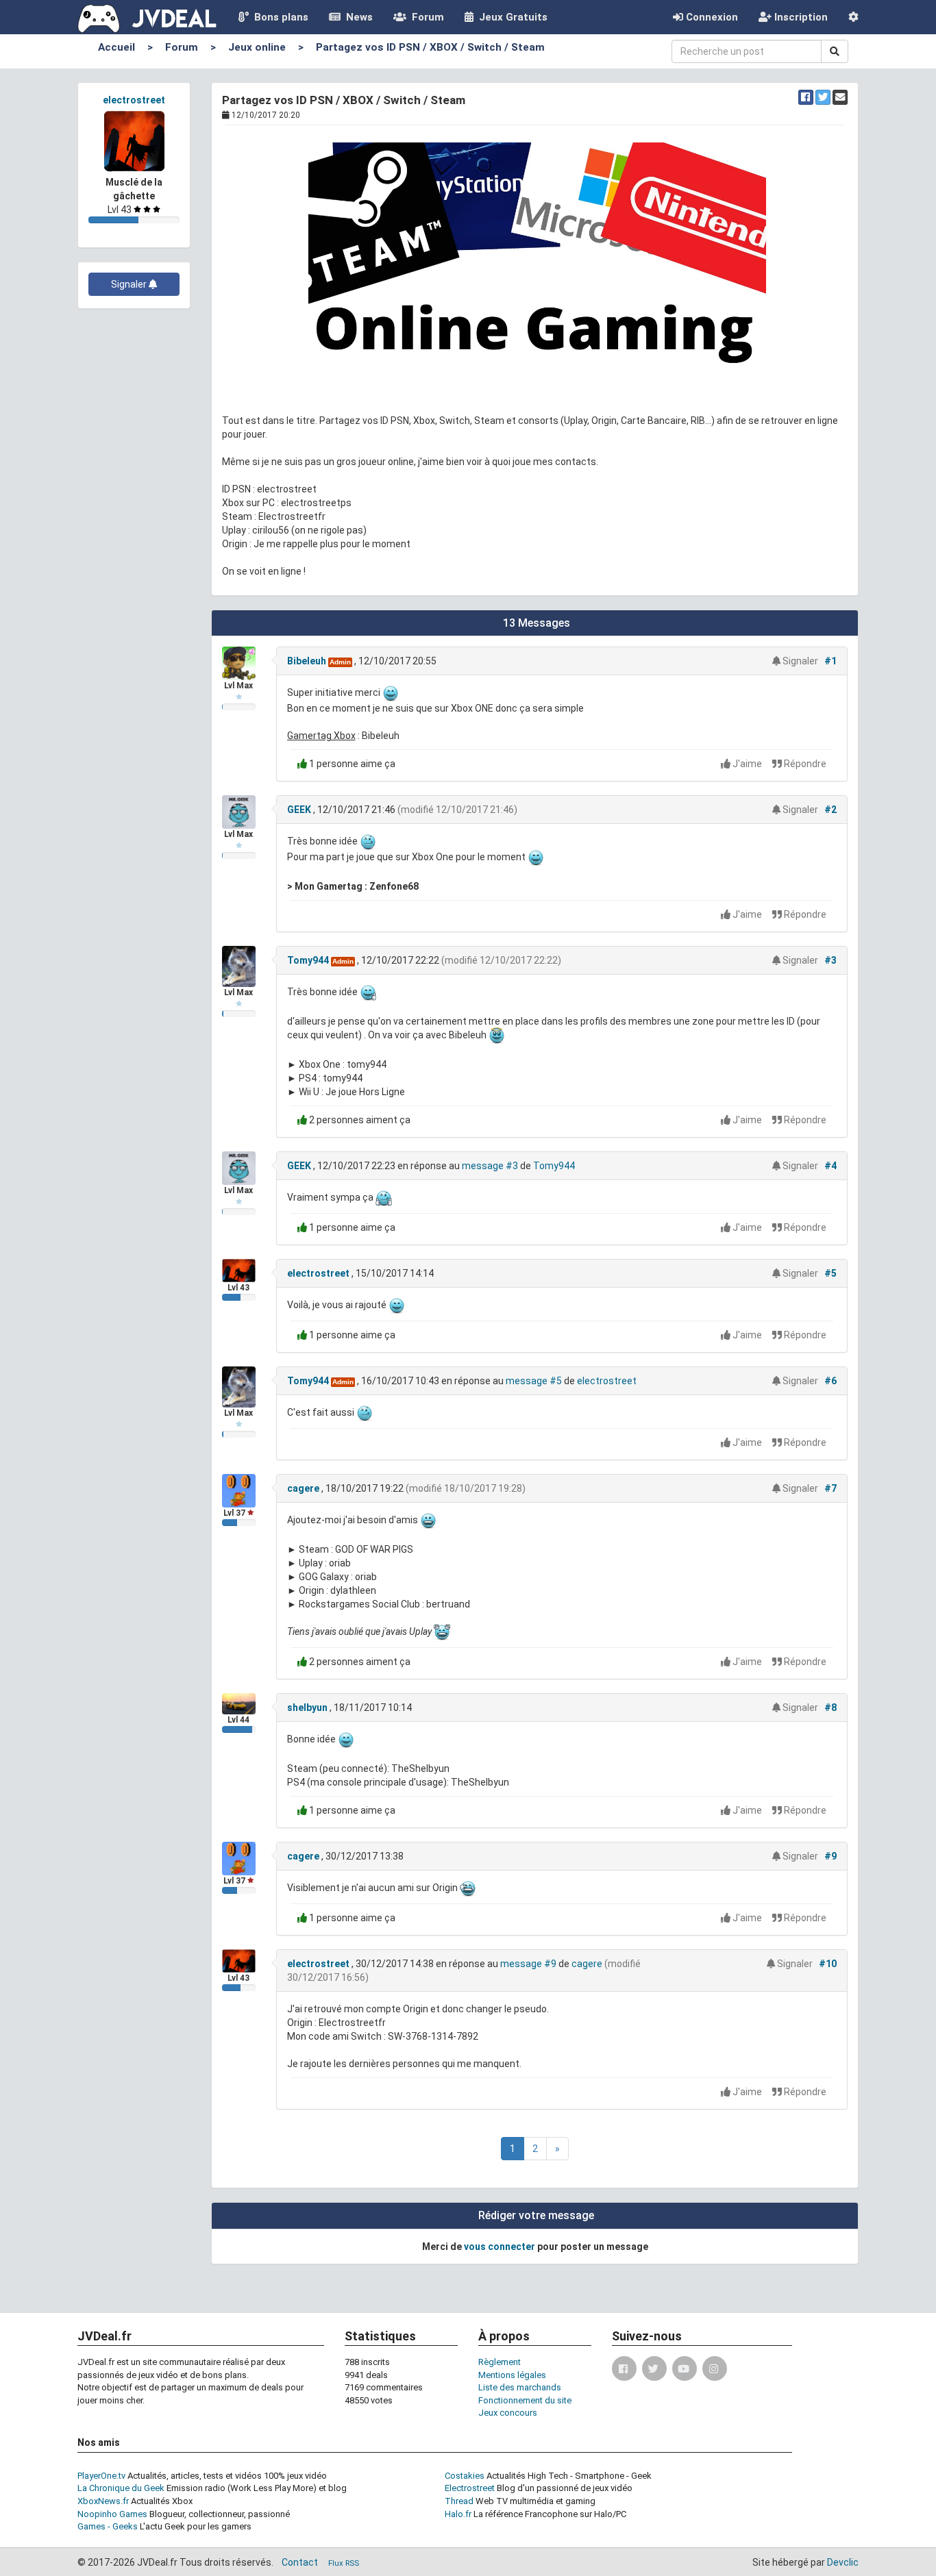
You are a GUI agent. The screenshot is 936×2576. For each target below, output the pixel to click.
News (357, 17)
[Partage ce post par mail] (840, 97)
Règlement (500, 2362)
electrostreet (134, 100)
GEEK (299, 810)
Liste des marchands (520, 2387)
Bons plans (279, 17)
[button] (853, 17)
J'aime (747, 764)
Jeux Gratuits (510, 17)
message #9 (528, 1964)
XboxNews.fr (103, 2501)
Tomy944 (308, 960)
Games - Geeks (108, 2526)
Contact (300, 2562)
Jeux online (257, 47)
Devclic (843, 2562)
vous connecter (500, 2247)
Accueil (116, 47)
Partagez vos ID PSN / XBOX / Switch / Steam (430, 47)
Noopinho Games (112, 2514)
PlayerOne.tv (101, 2476)
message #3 (490, 1166)
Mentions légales (512, 2375)
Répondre (804, 764)
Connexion (711, 17)
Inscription (800, 17)
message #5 (534, 1381)
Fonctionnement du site (525, 2400)
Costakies (465, 2476)
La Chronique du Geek (121, 2488)
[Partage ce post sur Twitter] (823, 97)
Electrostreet (470, 2488)
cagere (303, 1488)
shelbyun (307, 1708)
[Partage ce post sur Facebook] (806, 97)
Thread (459, 2501)
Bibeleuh (307, 661)
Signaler (130, 284)
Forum (425, 17)
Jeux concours (508, 2413)
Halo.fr (458, 2514)
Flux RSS (344, 2563)
